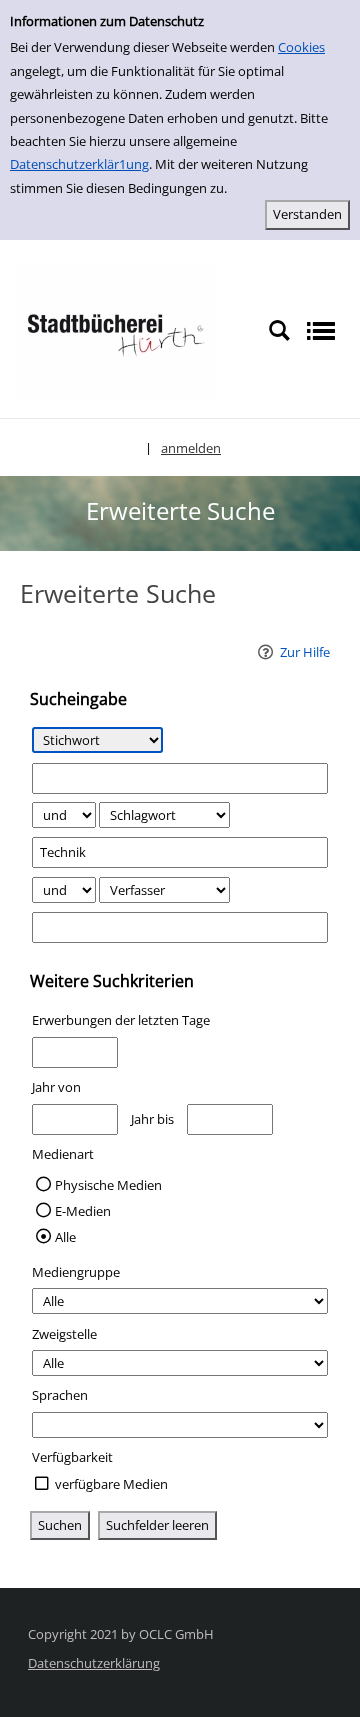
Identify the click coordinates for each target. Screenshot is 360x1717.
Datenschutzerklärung (94, 1663)
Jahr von (56, 1087)
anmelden (191, 448)
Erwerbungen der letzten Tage (121, 1020)
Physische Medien (108, 1185)
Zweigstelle (64, 1334)
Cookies (301, 47)
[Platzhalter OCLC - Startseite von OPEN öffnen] (115, 330)
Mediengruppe (76, 1272)
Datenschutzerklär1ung (79, 164)
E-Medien (83, 1211)
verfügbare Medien (111, 1484)
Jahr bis (152, 1119)
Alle (65, 1237)
